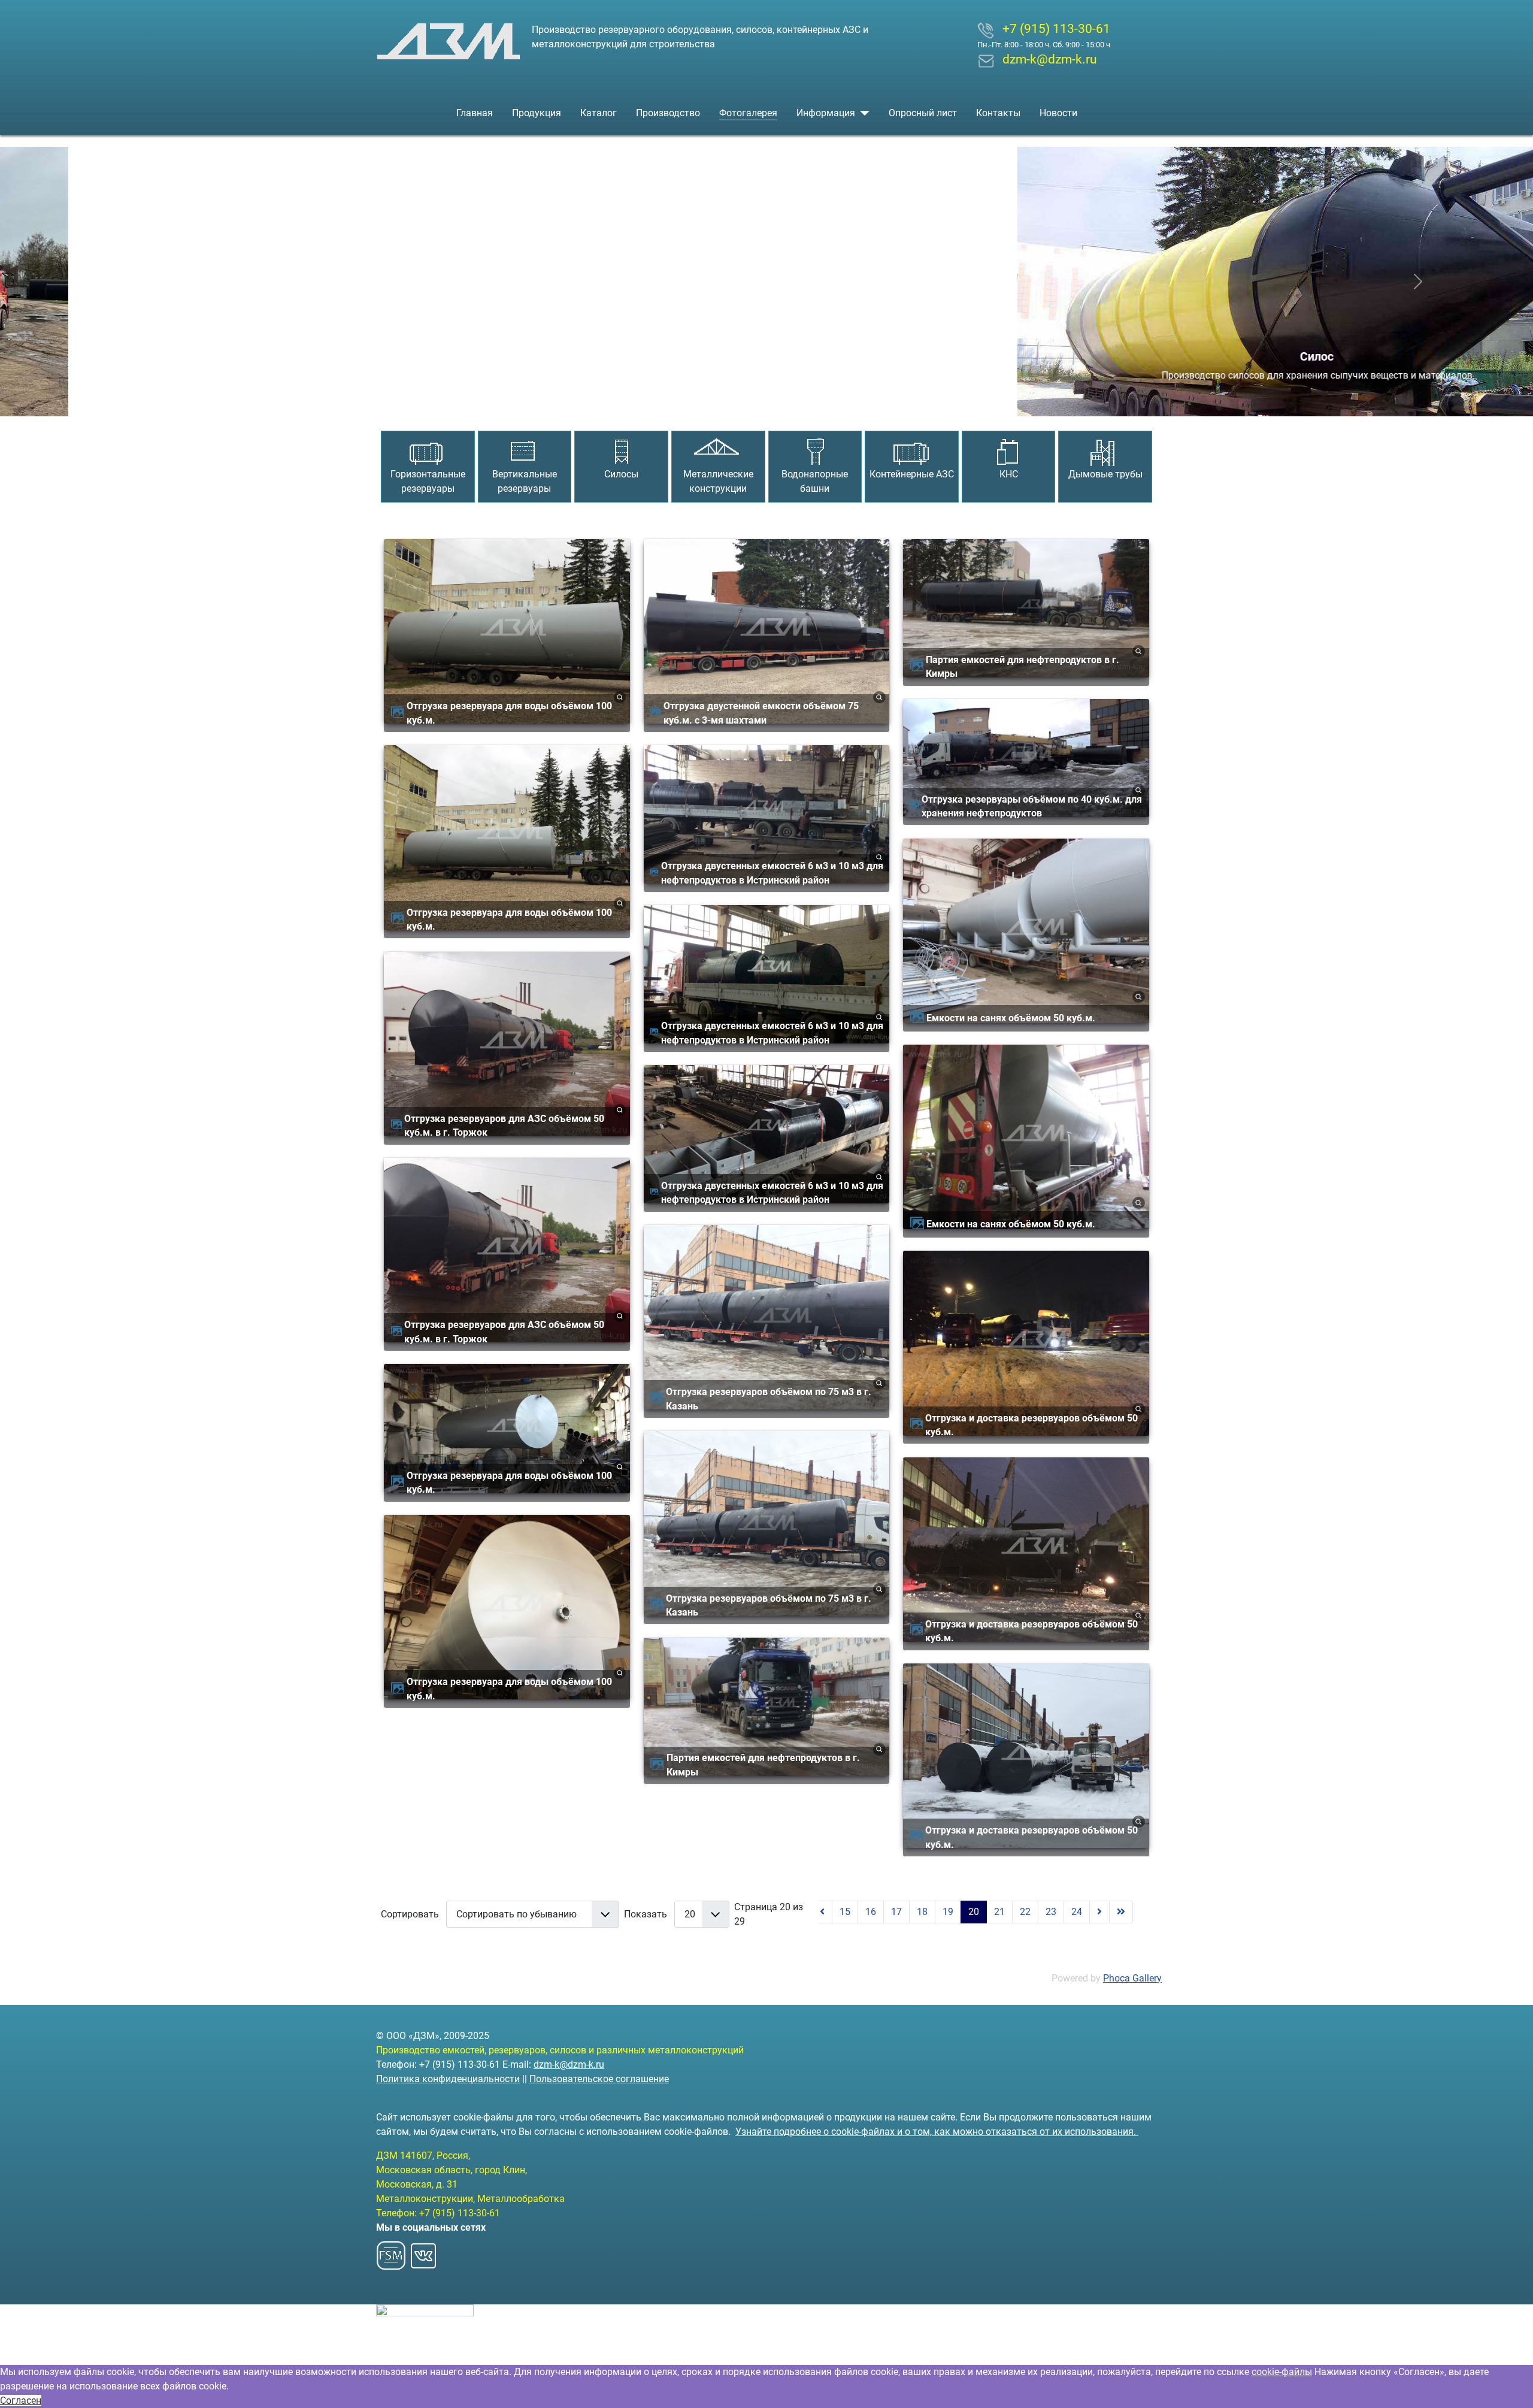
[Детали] (620, 697)
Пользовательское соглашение (599, 2079)
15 (845, 1912)
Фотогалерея (748, 113)
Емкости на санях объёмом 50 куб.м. (1011, 1018)
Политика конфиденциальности (448, 2079)
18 (922, 1912)
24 (1077, 1912)
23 (1051, 1912)
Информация (826, 113)
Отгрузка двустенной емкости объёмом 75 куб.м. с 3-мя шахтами (761, 713)
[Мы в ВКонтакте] (423, 2252)
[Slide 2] (766, 400)
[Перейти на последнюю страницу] (1121, 1912)
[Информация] (862, 113)
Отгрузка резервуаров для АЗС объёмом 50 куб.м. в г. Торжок (504, 1126)
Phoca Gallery (1132, 1978)
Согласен (21, 2401)
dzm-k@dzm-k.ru (569, 2064)
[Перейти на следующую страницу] (1099, 1912)
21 (999, 1912)
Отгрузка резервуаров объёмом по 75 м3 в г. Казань (769, 1399)
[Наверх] (1512, 2386)
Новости (1058, 113)
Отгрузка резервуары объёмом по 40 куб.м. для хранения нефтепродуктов (1032, 806)
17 (896, 1912)
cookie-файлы (1282, 2372)
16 (871, 1912)
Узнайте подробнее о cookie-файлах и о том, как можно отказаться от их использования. (937, 2132)
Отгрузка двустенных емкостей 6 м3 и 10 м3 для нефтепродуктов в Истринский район (772, 873)
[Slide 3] (788, 400)
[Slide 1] (745, 400)
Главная (475, 113)
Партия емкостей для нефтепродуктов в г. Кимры (763, 1765)
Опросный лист (923, 113)
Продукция (537, 113)
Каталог (599, 113)
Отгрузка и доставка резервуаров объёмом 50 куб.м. (1031, 1425)
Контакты (998, 113)
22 (1025, 1912)
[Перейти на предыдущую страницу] (822, 1912)
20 (974, 1912)
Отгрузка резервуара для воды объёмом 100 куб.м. (509, 713)
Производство (668, 113)
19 (948, 1912)
